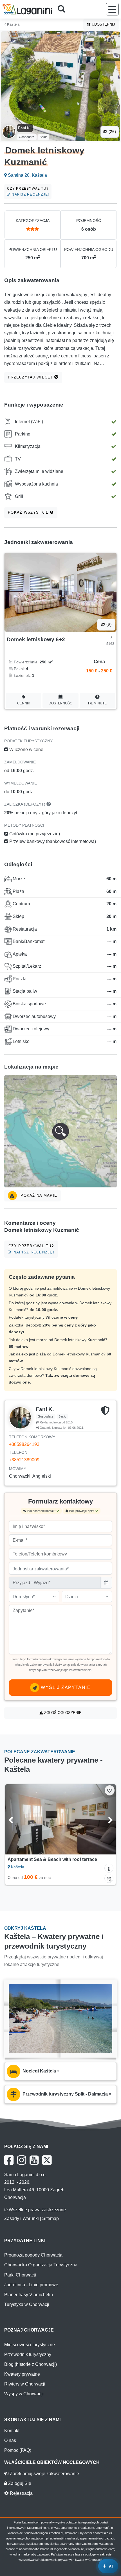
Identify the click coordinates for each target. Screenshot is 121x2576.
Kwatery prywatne (22, 2374)
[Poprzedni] (17, 1819)
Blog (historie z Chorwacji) (31, 2364)
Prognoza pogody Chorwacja (33, 2255)
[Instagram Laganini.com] (22, 2160)
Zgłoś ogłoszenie (62, 1713)
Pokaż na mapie (38, 1195)
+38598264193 (24, 1444)
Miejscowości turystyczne (30, 2345)
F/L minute (97, 703)
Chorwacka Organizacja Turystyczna (41, 2265)
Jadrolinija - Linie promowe (31, 2285)
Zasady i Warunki (22, 2218)
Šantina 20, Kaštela (27, 175)
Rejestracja (21, 2493)
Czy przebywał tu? (28, 191)
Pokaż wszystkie (29, 512)
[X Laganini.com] (47, 2160)
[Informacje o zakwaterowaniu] (109, 1868)
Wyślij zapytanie (65, 1687)
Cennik (24, 703)
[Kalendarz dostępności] (109, 1878)
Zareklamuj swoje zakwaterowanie (44, 2474)
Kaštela (13, 24)
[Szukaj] (63, 9)
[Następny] (104, 1819)
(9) (108, 624)
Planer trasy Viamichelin (29, 2295)
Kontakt (12, 2431)
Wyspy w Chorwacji (24, 2394)
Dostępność (60, 703)
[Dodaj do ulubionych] (110, 1790)
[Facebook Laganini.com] (9, 2160)
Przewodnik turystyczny (28, 2354)
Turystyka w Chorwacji (27, 2304)
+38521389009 (24, 1460)
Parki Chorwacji (20, 2275)
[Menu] (112, 9)
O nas (10, 2440)
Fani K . (25, 128)
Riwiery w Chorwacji (25, 2384)
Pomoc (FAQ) (18, 2450)
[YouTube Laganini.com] (34, 2160)
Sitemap (51, 2218)
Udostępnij (103, 24)
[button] (60, 1131)
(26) (112, 132)
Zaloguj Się (19, 2483)
